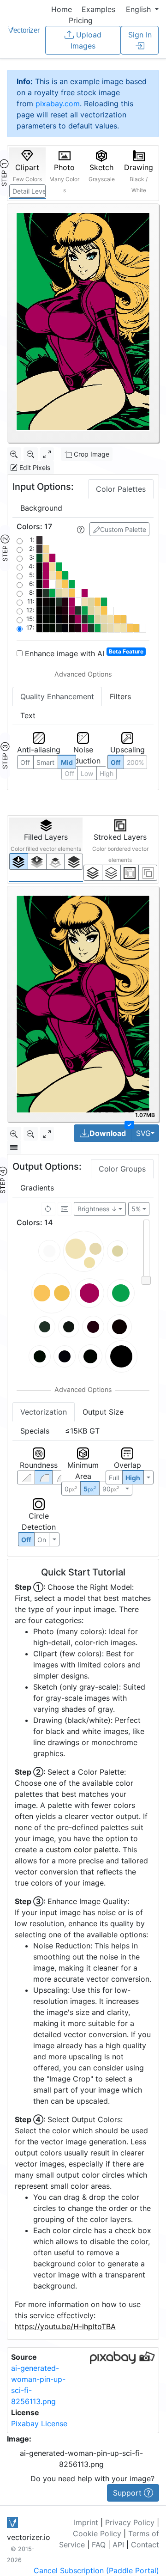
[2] (130, 873)
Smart (45, 762)
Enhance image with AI (83, 653)
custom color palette (82, 1850)
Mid (67, 762)
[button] (142, 9)
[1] (56, 861)
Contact (145, 2545)
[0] (19, 861)
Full (114, 1478)
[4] (74, 861)
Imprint (86, 2522)
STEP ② (5, 548)
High (133, 1478)
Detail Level (29, 191)
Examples (98, 9)
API (118, 2545)
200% (135, 762)
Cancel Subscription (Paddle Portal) (96, 2570)
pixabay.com (58, 104)
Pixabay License (39, 2423)
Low (87, 773)
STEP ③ (5, 756)
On (42, 1540)
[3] (148, 873)
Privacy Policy (130, 2522)
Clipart (27, 173)
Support (128, 2493)
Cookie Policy (97, 2533)
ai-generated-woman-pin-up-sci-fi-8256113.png (81, 2459)
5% (136, 1209)
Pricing (81, 20)
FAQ (99, 2545)
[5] (111, 873)
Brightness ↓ (97, 1209)
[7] (93, 873)
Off (26, 1540)
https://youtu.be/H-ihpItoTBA (65, 2326)
